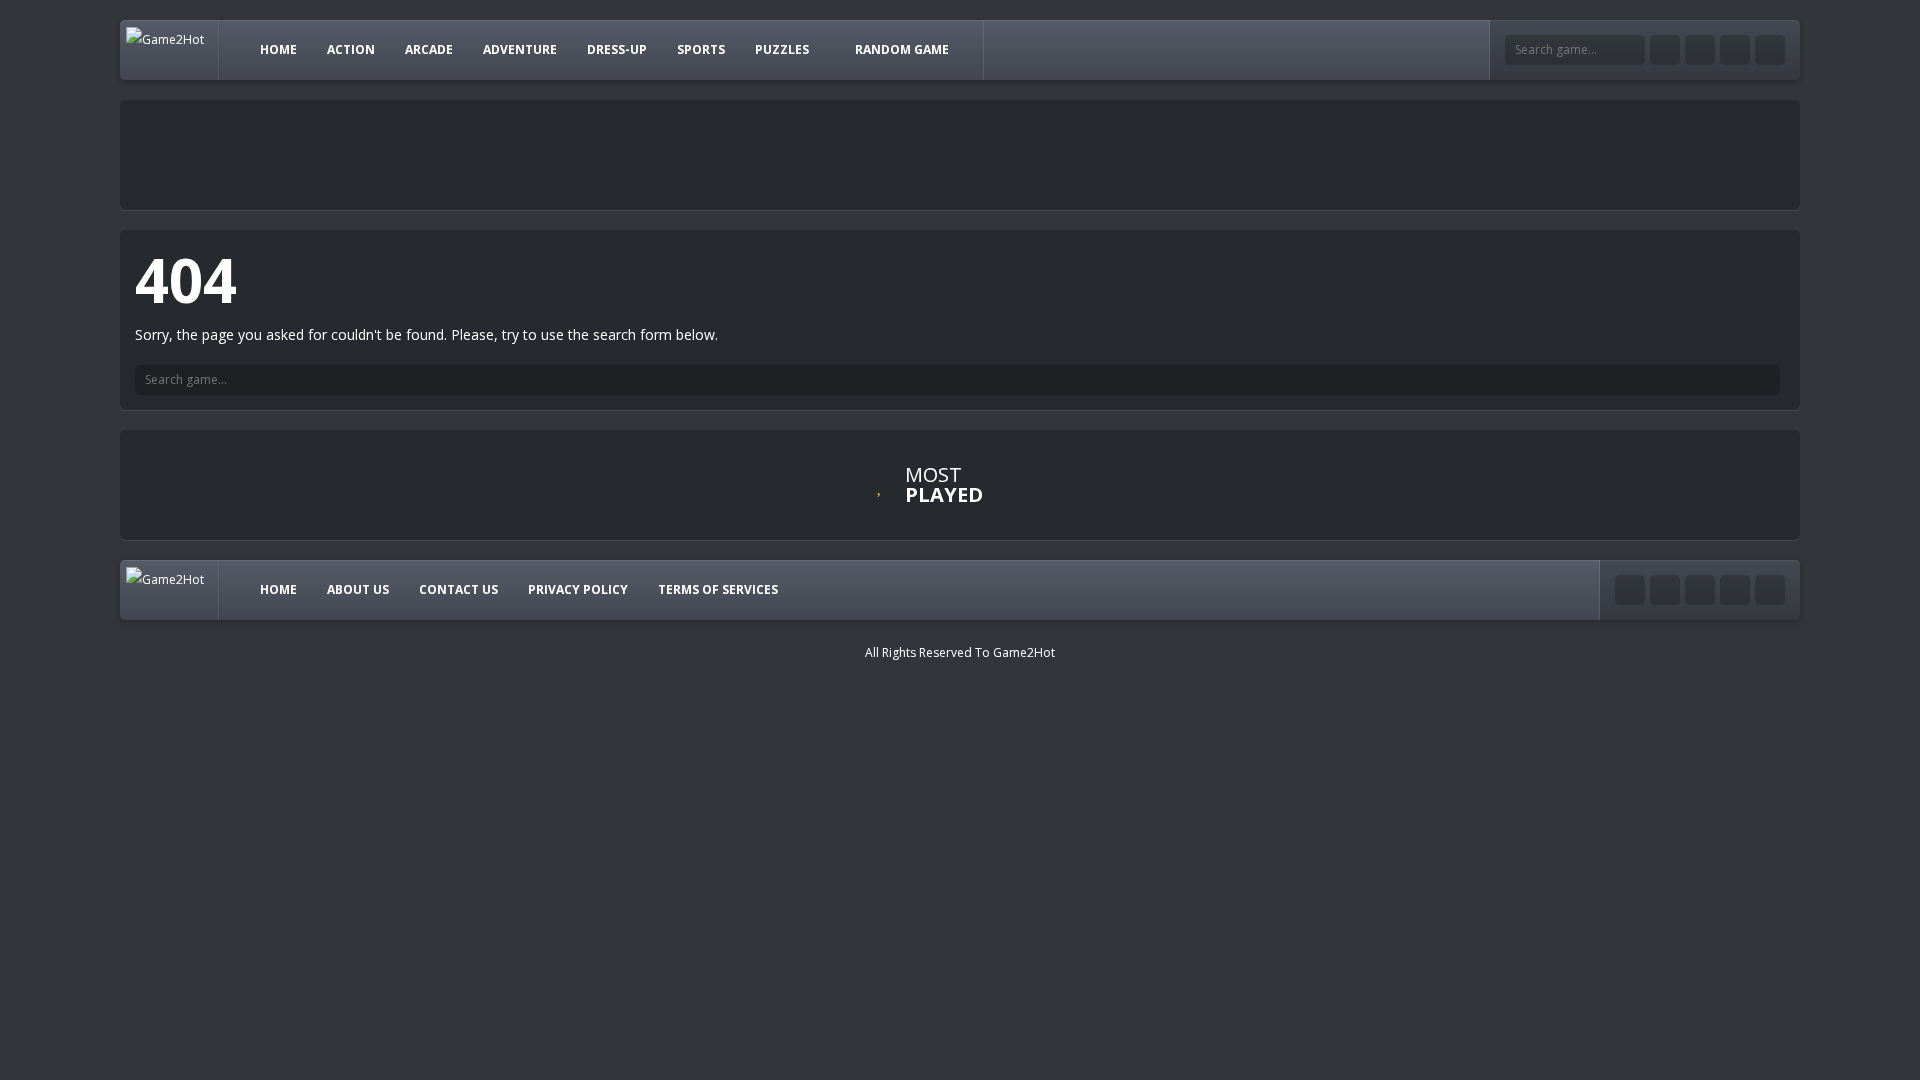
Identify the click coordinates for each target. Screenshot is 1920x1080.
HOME (278, 49)
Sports (701, 49)
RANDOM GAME (902, 49)
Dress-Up (617, 49)
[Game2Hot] (165, 38)
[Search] (1630, 50)
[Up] (1770, 590)
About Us (358, 589)
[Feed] (1770, 50)
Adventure (520, 49)
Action (351, 49)
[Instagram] (1735, 50)
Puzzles (782, 49)
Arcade (429, 49)
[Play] (1110, 490)
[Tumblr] (1700, 50)
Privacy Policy (578, 589)
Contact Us (458, 589)
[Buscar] (1765, 380)
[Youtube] (1665, 50)
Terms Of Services (718, 589)
